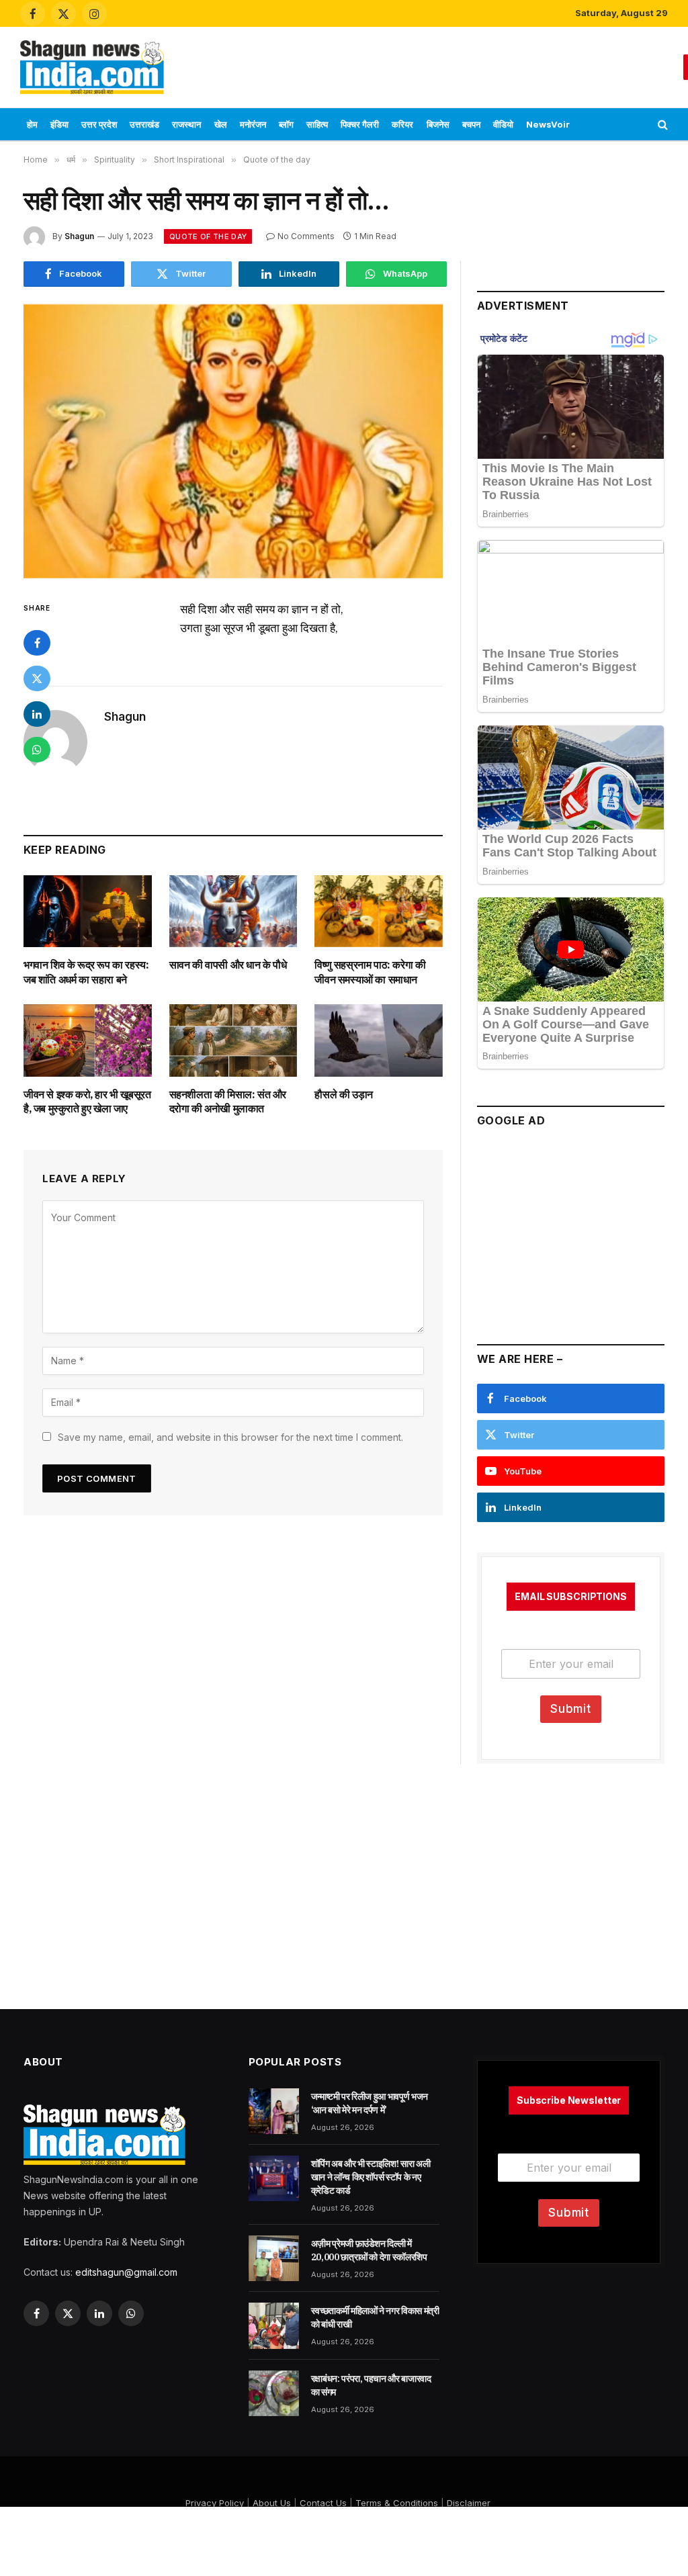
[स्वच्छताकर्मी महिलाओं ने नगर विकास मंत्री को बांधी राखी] (274, 2325)
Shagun (79, 236)
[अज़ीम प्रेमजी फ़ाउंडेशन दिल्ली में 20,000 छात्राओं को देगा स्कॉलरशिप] (274, 2258)
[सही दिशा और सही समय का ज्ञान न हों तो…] (233, 441)
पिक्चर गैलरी (360, 124)
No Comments (306, 236)
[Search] (661, 125)
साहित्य (317, 124)
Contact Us (323, 2503)
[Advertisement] (429, 65)
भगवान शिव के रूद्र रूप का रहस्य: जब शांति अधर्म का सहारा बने (86, 972)
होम (32, 124)
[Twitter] (37, 678)
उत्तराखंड (144, 124)
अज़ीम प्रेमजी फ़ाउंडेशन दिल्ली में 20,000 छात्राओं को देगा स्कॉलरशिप (369, 2250)
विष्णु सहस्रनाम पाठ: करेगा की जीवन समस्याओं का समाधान (370, 972)
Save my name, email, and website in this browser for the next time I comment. (230, 1437)
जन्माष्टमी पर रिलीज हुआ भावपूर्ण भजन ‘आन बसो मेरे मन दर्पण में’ (370, 2103)
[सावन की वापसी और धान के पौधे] (233, 911)
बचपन (471, 124)
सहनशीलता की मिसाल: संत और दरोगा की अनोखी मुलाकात (228, 1102)
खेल (221, 124)
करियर (402, 124)
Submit (571, 1709)
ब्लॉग (286, 124)
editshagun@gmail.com (126, 2272)
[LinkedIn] (37, 714)
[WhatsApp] (37, 750)
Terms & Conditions (397, 2503)
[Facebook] (37, 643)
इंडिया (59, 124)
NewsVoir (548, 124)
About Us (272, 2503)
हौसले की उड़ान (343, 1094)
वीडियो (503, 124)
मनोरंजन (253, 124)
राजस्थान (186, 124)
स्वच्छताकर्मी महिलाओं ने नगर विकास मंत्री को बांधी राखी (375, 2317)
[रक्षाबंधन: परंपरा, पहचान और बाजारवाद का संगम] (274, 2393)
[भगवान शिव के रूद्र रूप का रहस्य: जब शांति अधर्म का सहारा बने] (88, 911)
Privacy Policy (215, 2503)
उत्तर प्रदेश (99, 124)
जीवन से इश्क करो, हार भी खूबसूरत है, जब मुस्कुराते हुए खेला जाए (87, 1102)
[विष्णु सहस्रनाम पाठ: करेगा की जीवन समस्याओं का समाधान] (379, 911)
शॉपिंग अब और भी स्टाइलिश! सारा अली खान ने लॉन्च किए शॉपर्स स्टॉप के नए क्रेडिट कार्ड (371, 2177)
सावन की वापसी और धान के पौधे (228, 965)
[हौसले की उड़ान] (379, 1040)
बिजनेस (438, 124)
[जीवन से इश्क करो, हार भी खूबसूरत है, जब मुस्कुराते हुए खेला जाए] (88, 1040)
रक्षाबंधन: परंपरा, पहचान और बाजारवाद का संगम (371, 2385)
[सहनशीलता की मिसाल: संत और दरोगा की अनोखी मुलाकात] (233, 1040)
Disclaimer (469, 2503)
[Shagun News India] (92, 67)
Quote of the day (208, 236)
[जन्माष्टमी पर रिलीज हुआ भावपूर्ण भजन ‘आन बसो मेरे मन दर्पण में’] (274, 2111)
